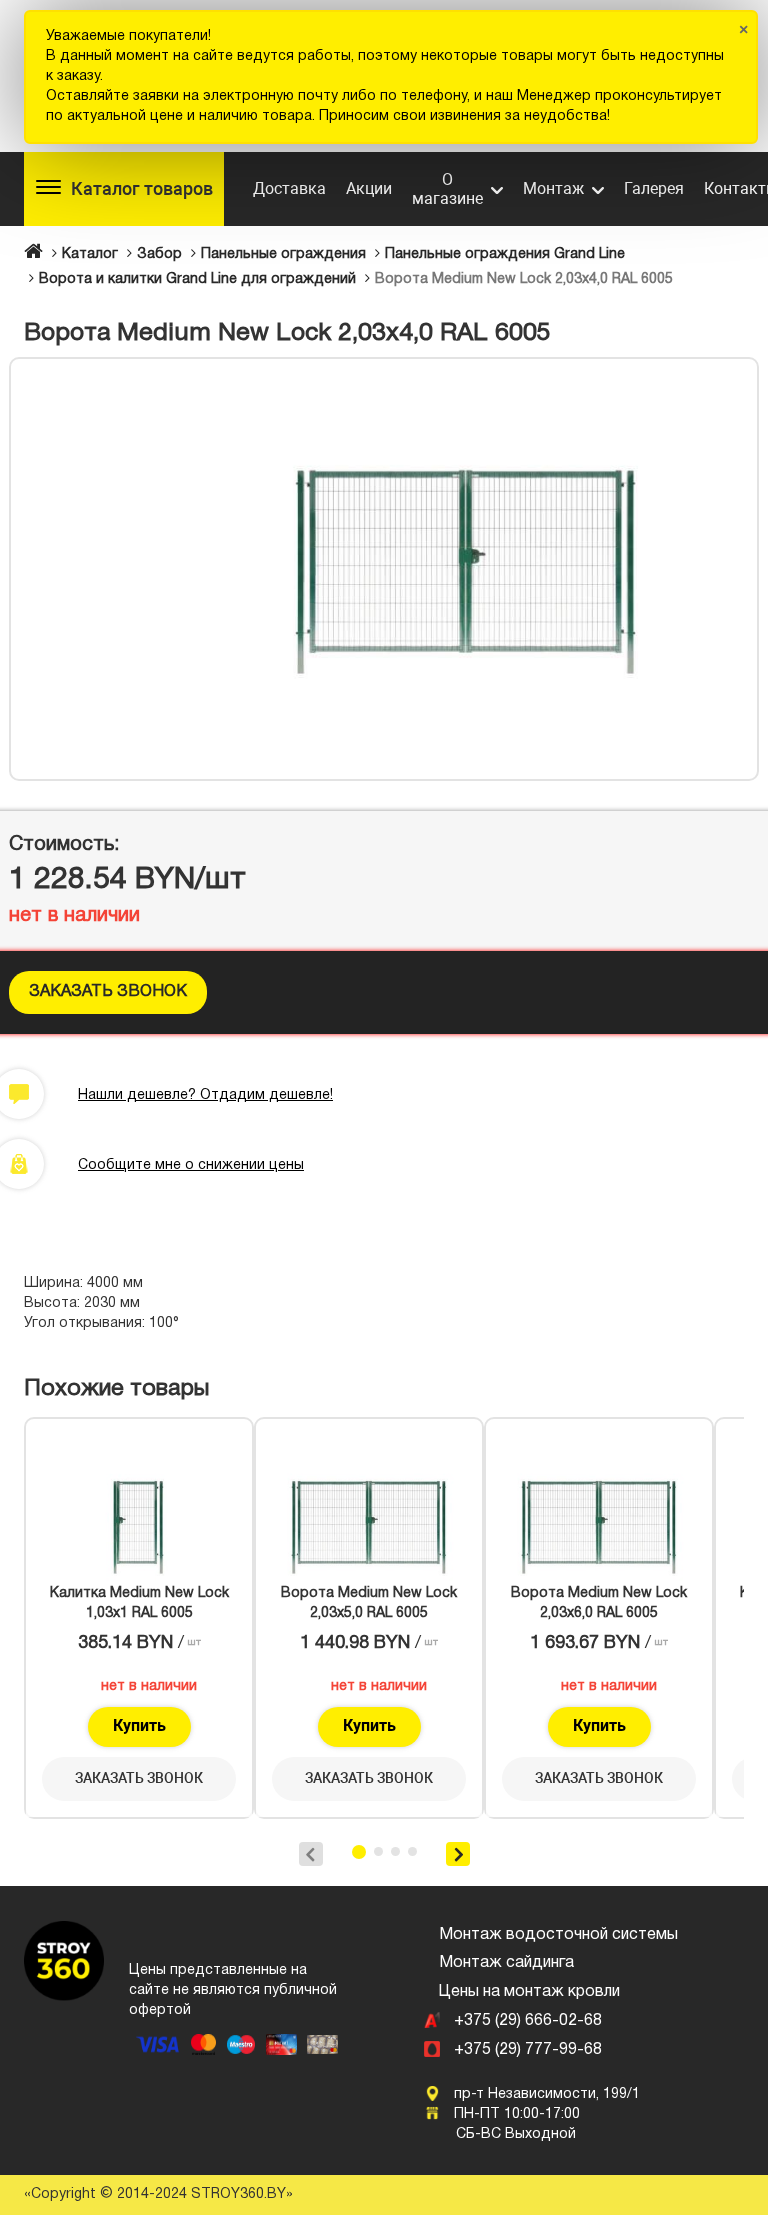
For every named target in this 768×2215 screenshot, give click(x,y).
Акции (369, 188)
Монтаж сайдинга (506, 1963)
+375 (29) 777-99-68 (528, 2050)
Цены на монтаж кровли (529, 1992)
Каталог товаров (142, 188)
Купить (139, 1725)
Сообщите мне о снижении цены (191, 1165)
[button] (729, 387)
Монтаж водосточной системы (558, 1935)
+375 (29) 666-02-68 (528, 2021)
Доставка (289, 188)
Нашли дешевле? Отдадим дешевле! (205, 1095)
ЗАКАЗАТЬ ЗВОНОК (108, 992)
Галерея (654, 188)
